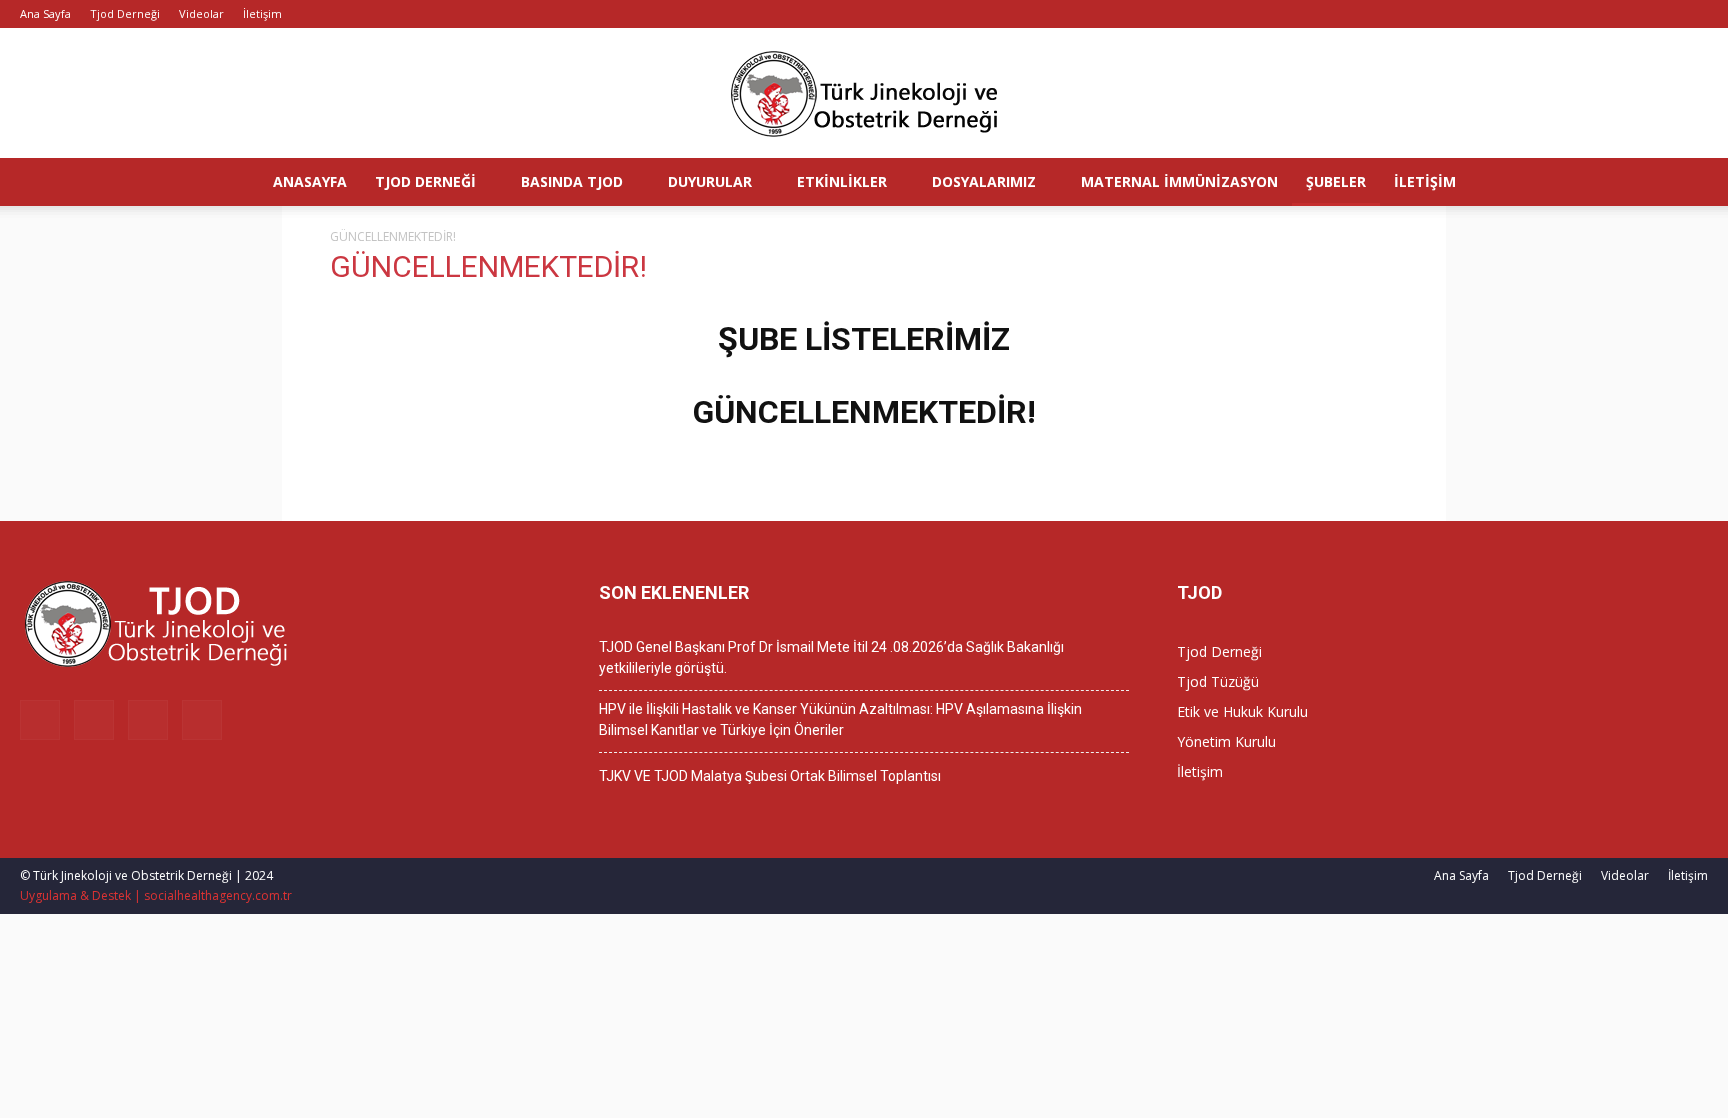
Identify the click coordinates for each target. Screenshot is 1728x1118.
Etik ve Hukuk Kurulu (1242, 711)
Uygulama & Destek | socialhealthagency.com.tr (156, 895)
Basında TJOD (572, 181)
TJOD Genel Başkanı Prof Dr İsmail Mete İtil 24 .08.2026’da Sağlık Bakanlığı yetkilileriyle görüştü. (831, 657)
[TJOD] (864, 94)
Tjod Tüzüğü (1218, 681)
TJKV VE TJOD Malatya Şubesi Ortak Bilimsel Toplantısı (770, 776)
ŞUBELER (1336, 181)
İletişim (262, 13)
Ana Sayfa (45, 13)
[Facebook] (1594, 14)
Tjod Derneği (125, 13)
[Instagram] (1627, 14)
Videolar (201, 13)
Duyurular (710, 181)
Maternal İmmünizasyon (1179, 181)
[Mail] (1660, 14)
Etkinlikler (842, 181)
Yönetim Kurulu (1226, 741)
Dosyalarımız (984, 181)
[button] (1704, 183)
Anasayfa (310, 181)
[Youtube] (1693, 14)
